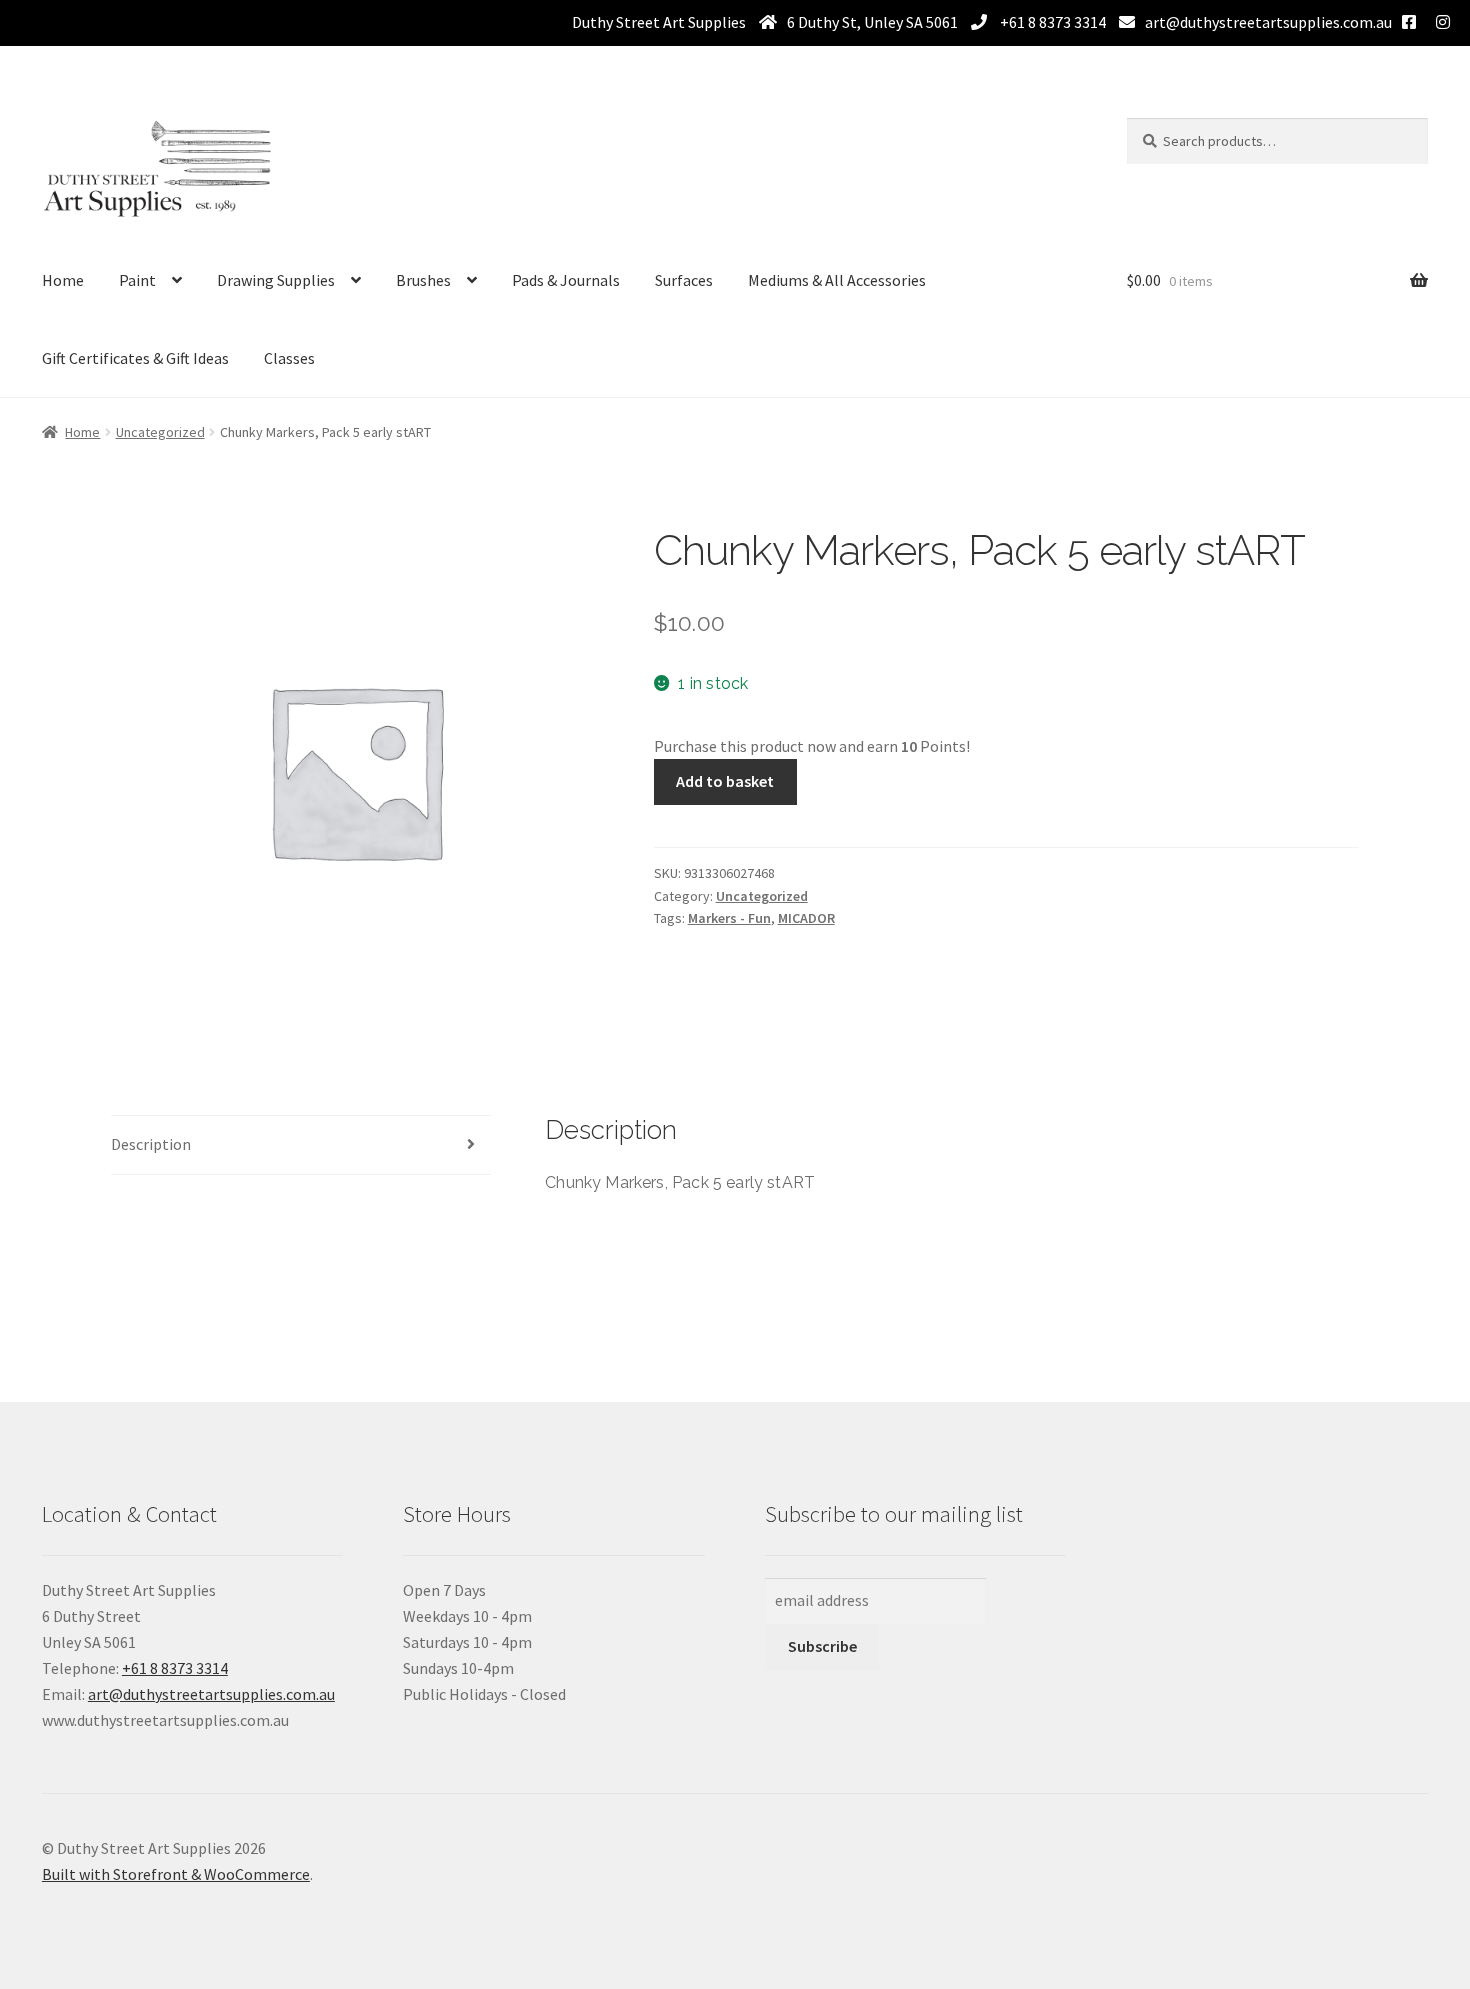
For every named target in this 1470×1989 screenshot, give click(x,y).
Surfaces (684, 280)
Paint (137, 280)
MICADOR (806, 918)
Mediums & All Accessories (837, 280)
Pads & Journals (566, 280)
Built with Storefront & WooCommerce (176, 1874)
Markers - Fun (729, 918)
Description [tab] (151, 1144)
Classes (289, 358)
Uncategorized (160, 432)
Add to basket (725, 781)
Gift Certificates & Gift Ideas (135, 358)
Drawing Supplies (276, 280)
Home (63, 280)
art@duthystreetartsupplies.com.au (1268, 22)
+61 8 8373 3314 (1051, 22)
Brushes (423, 280)
